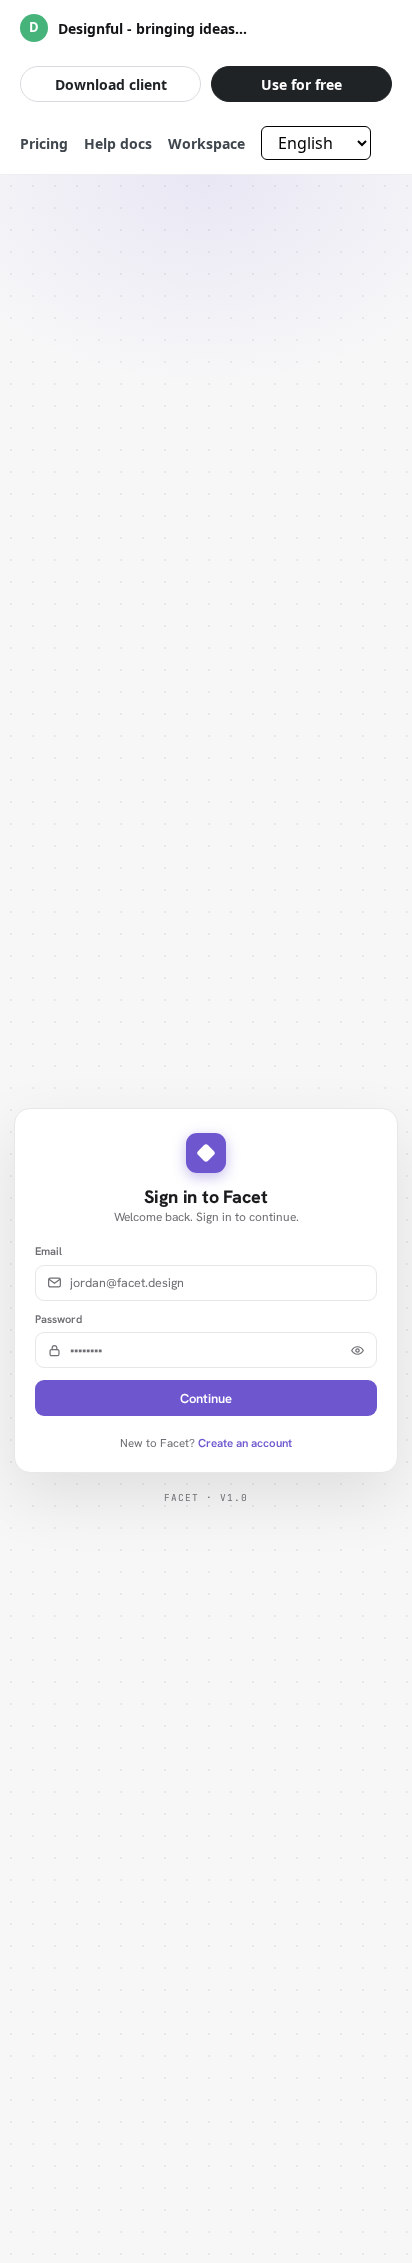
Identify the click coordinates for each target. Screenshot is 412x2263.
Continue (206, 1398)
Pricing (44, 143)
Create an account (245, 1442)
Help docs (118, 143)
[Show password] (357, 1350)
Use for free (301, 84)
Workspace (206, 143)
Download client (111, 84)
